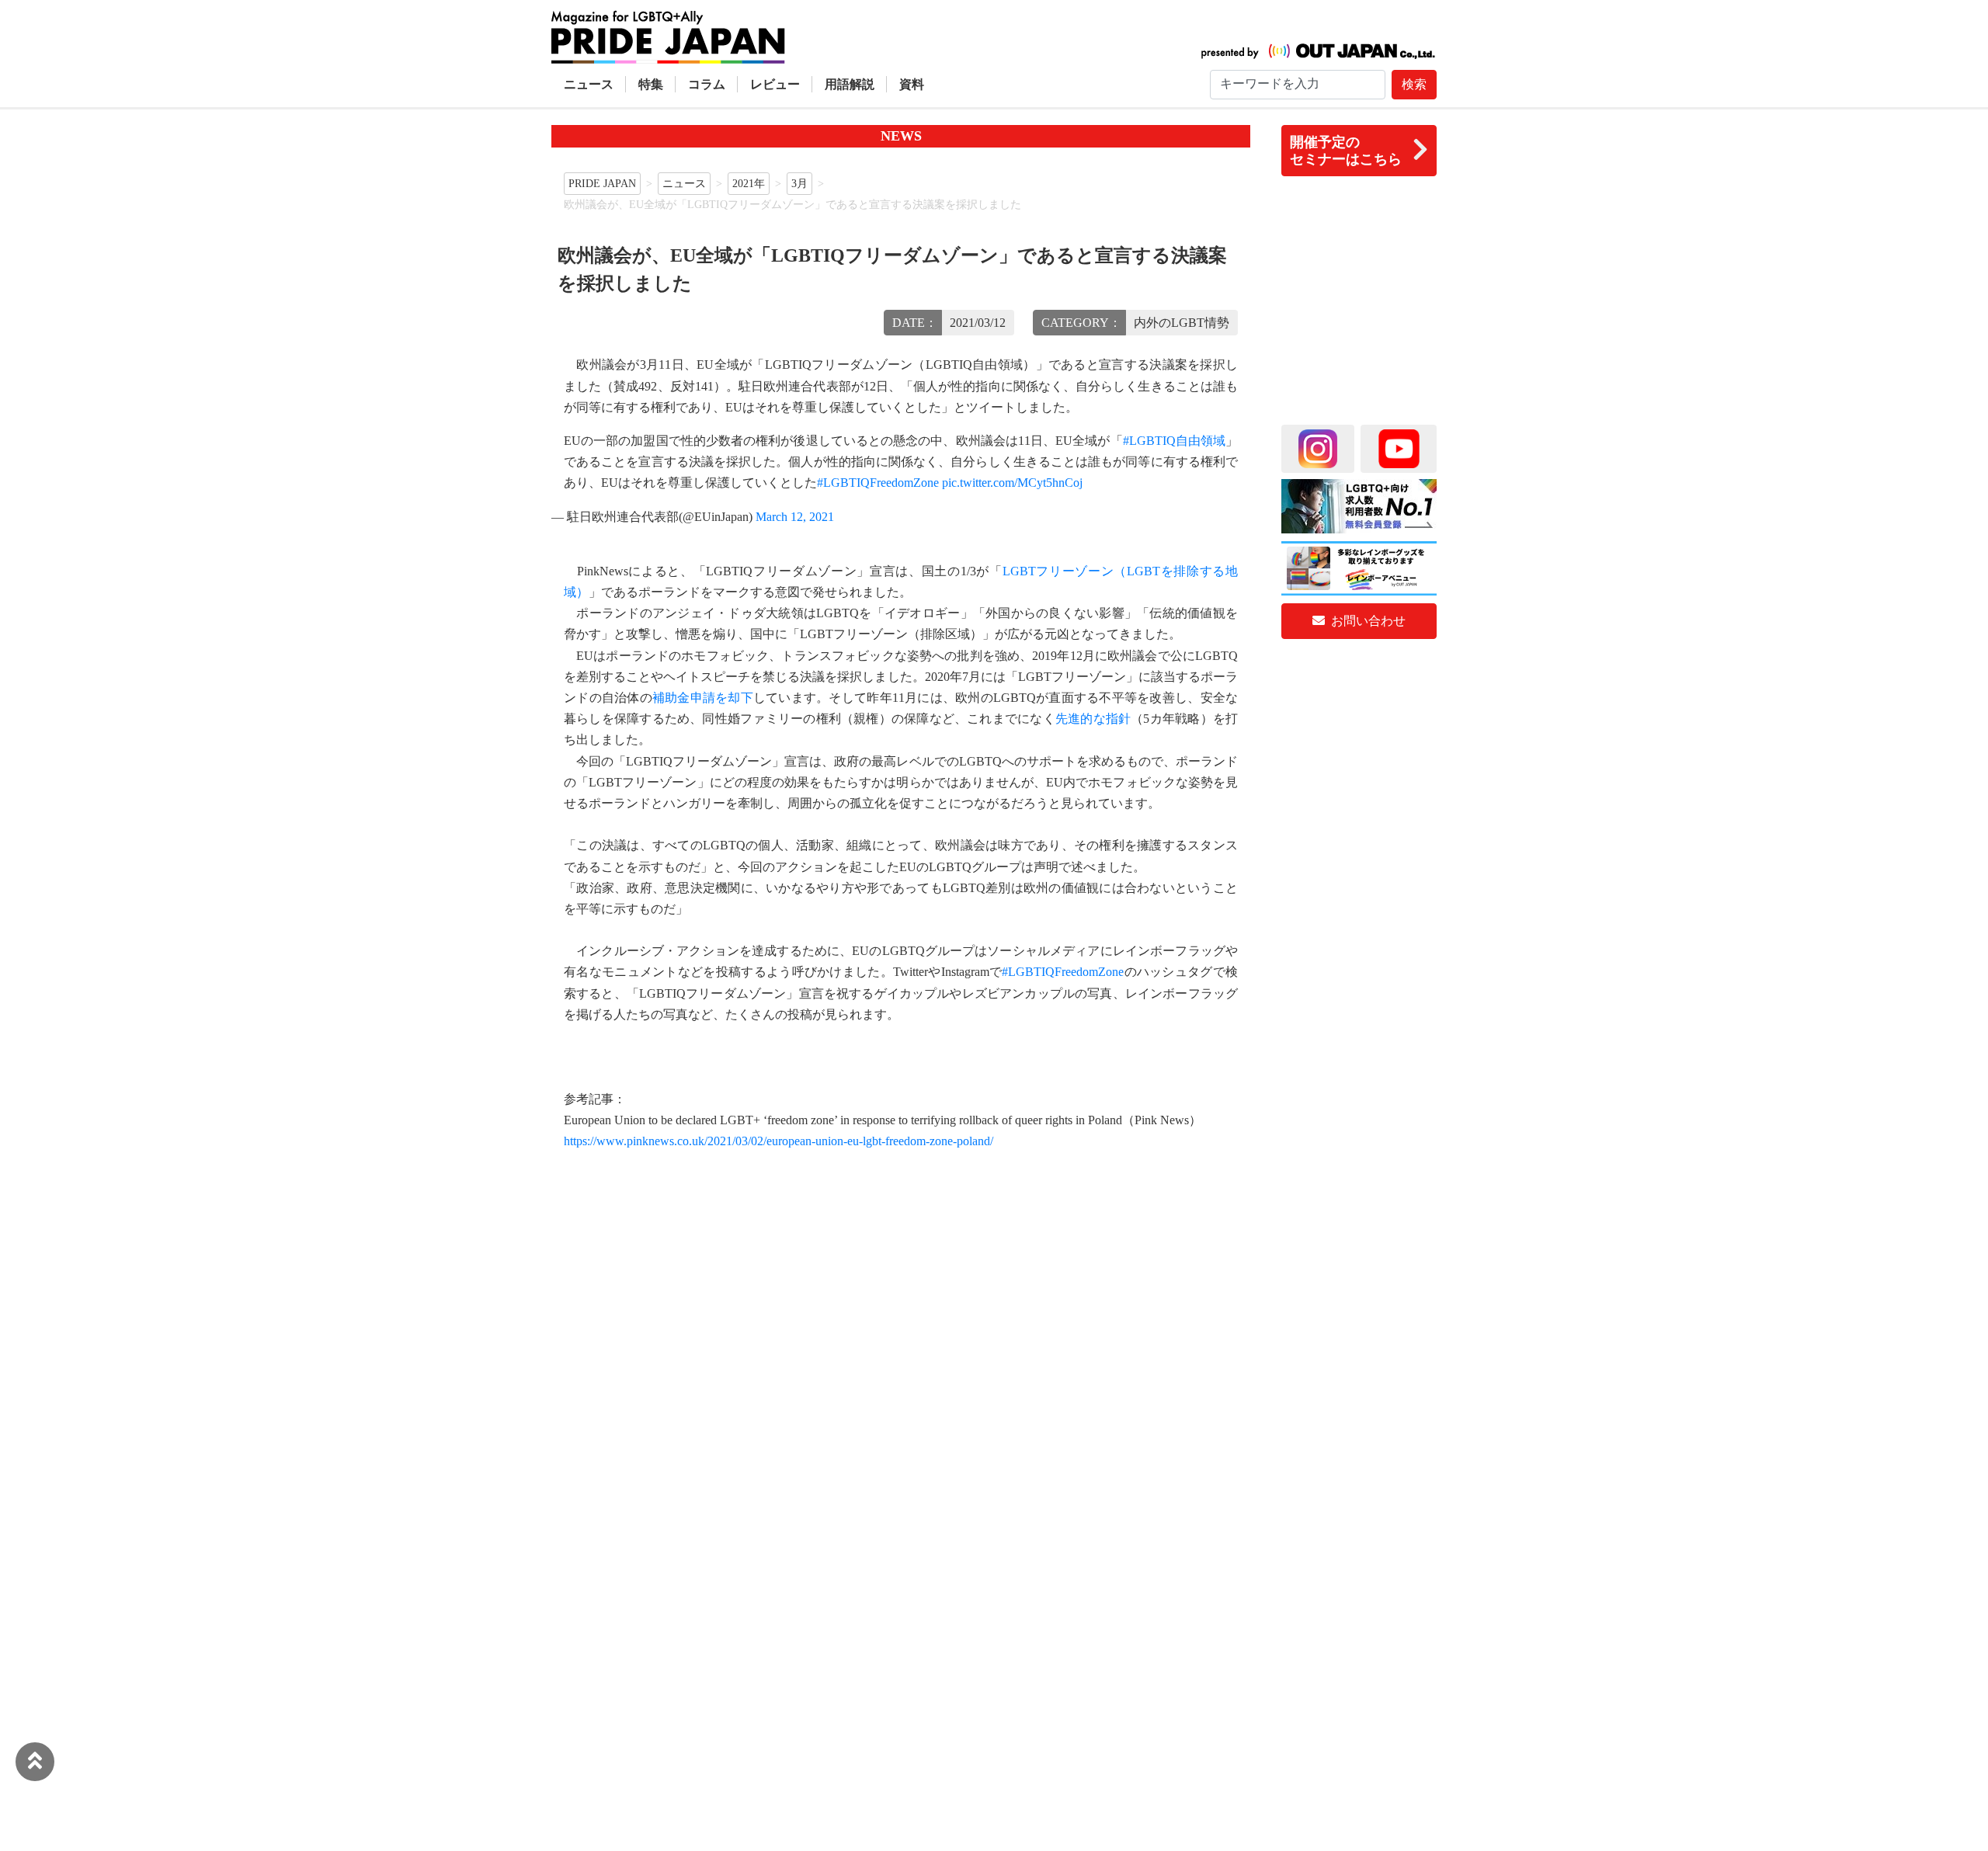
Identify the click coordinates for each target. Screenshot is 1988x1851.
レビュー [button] (775, 84)
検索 (1414, 84)
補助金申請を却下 (703, 698)
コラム (707, 84)
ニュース (589, 84)
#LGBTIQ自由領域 (1174, 441)
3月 (799, 183)
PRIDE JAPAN (602, 183)
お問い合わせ (1367, 621)
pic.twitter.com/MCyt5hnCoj (1012, 483)
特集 (651, 84)
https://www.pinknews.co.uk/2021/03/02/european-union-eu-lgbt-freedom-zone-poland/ (779, 1141)
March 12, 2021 (795, 517)
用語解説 (850, 84)
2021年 (749, 183)
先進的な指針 (1093, 719)
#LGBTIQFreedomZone (878, 483)
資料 (912, 84)
